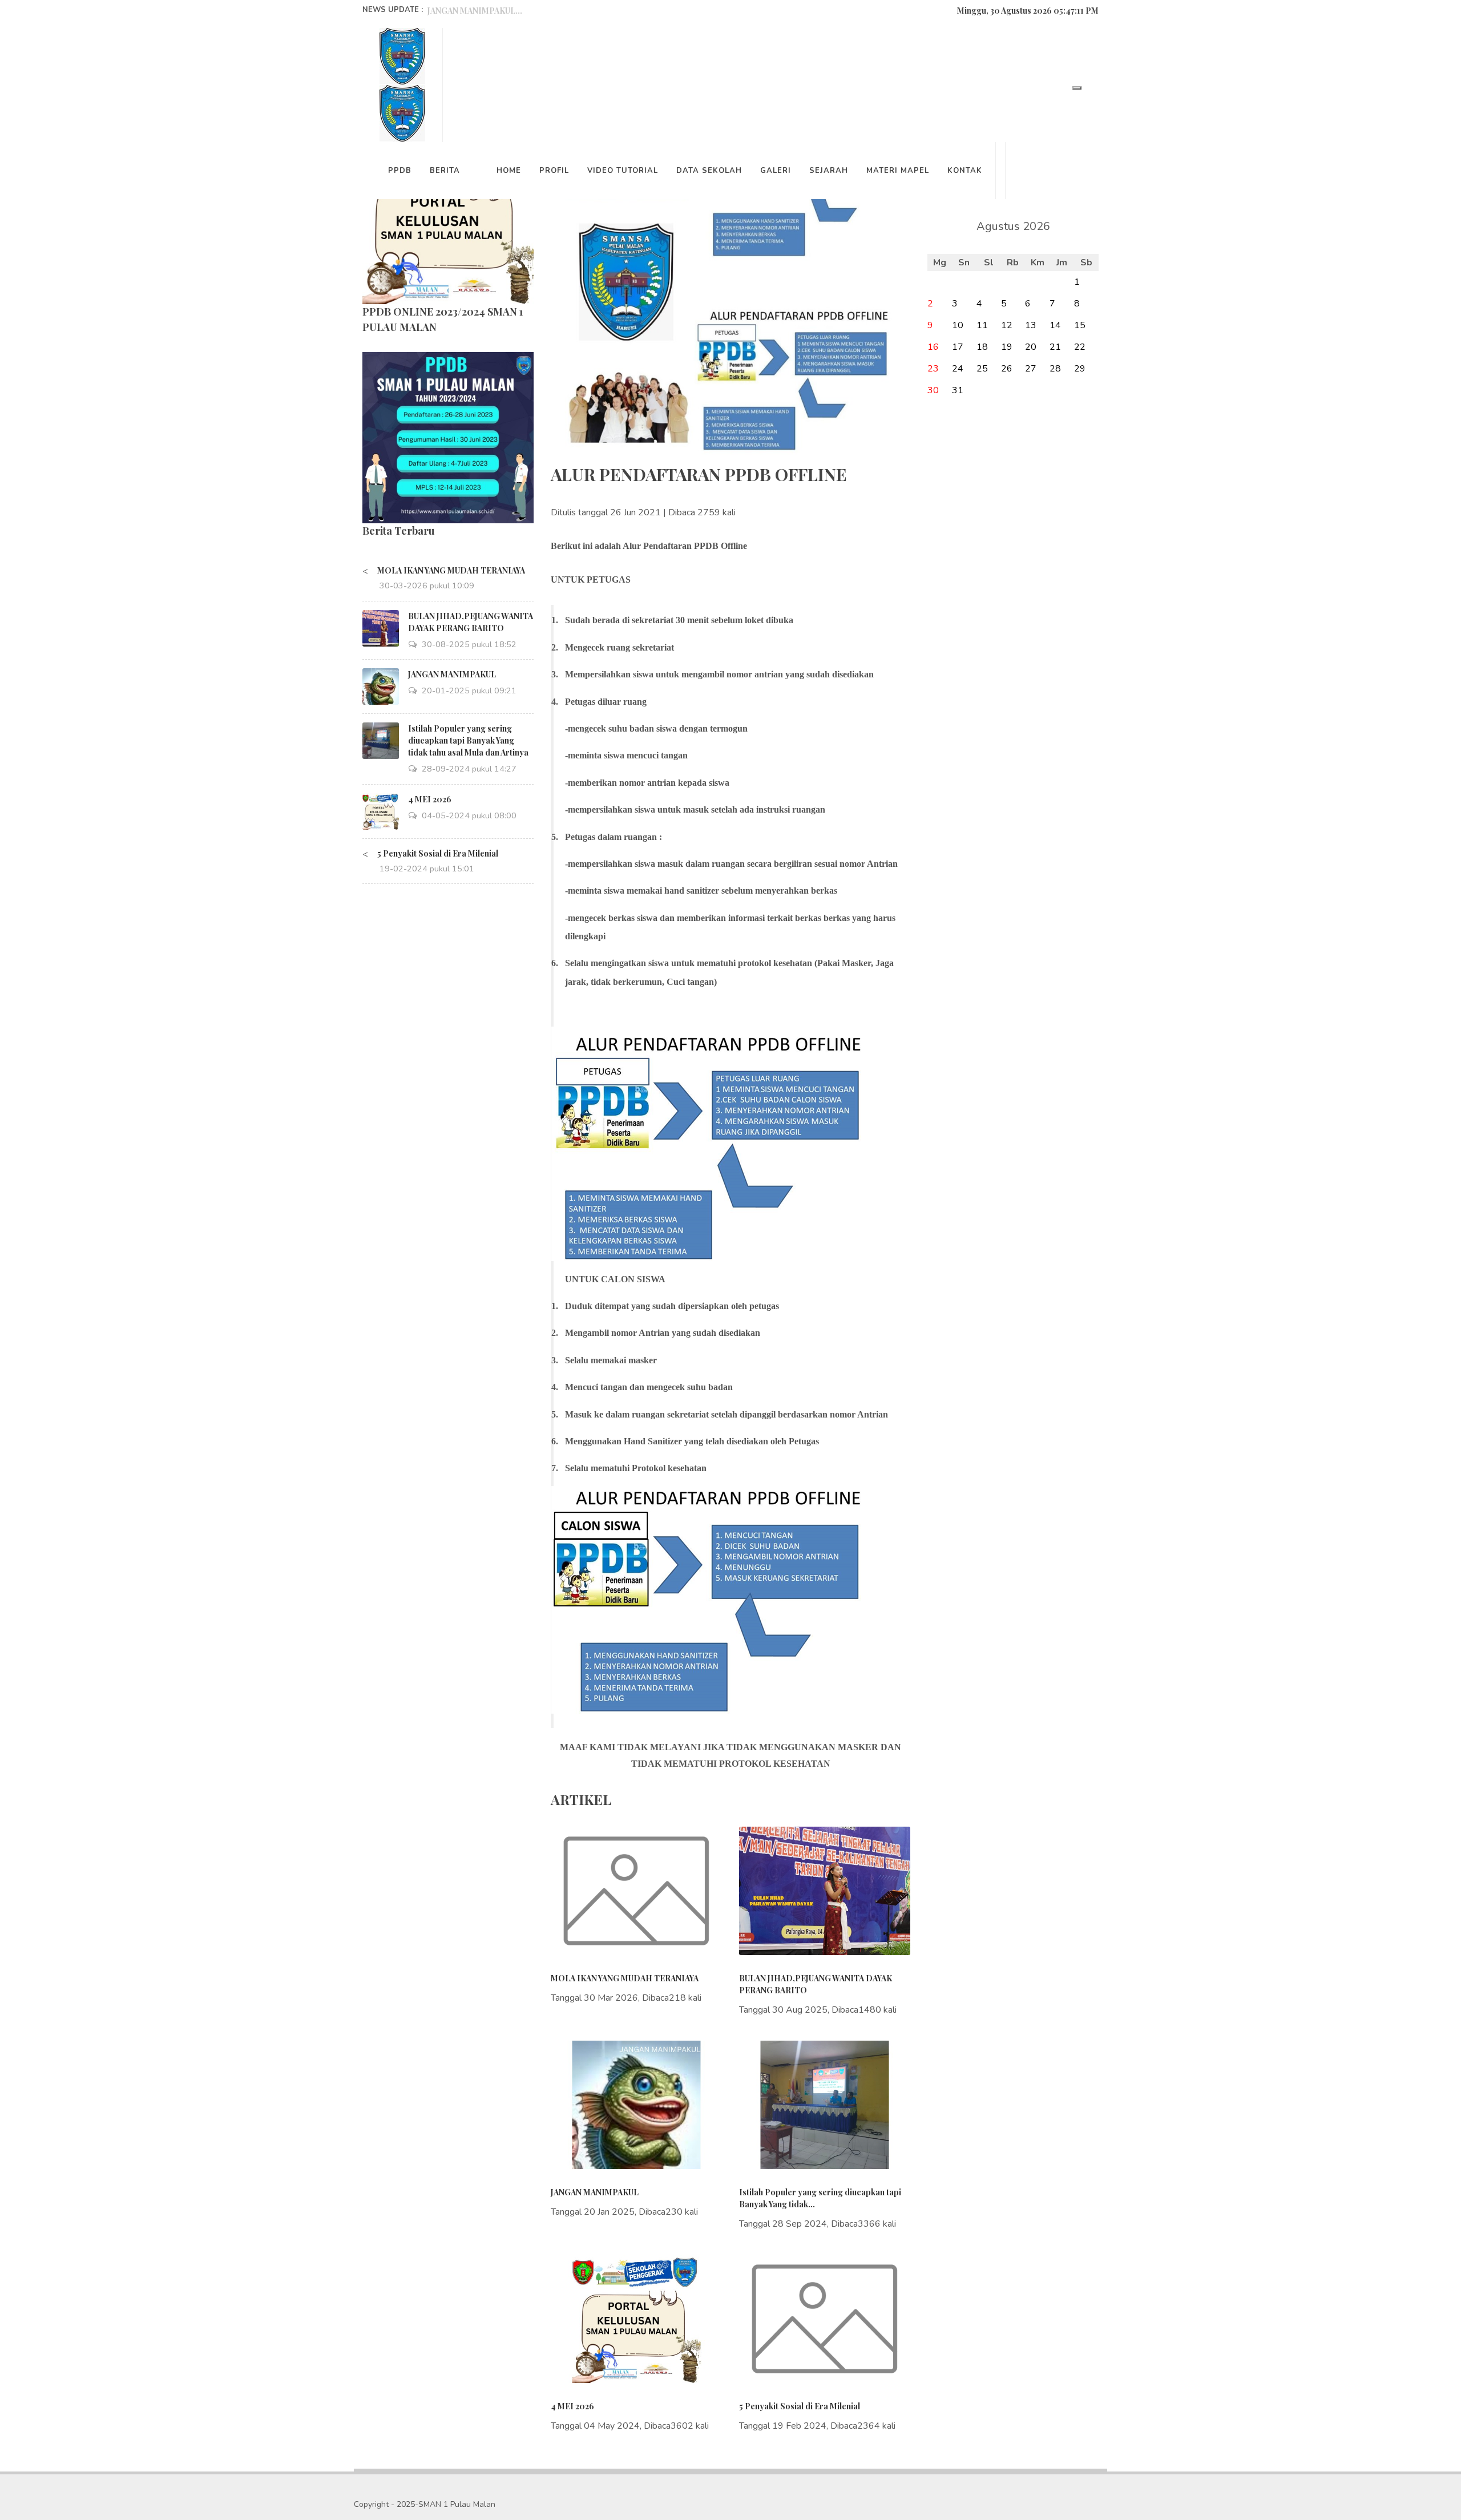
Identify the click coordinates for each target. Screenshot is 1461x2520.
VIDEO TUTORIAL (623, 171)
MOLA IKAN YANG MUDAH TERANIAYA (451, 570)
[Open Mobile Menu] (1077, 88)
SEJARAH (829, 171)
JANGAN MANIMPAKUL (452, 674)
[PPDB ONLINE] (448, 437)
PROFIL (554, 171)
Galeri (776, 171)
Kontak (965, 171)
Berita (445, 171)
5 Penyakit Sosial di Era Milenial (438, 853)
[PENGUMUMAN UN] (448, 218)
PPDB (400, 171)
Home (509, 171)
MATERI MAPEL (898, 171)
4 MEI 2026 (430, 799)
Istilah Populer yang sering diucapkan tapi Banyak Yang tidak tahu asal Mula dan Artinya (468, 740)
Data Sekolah (709, 171)
